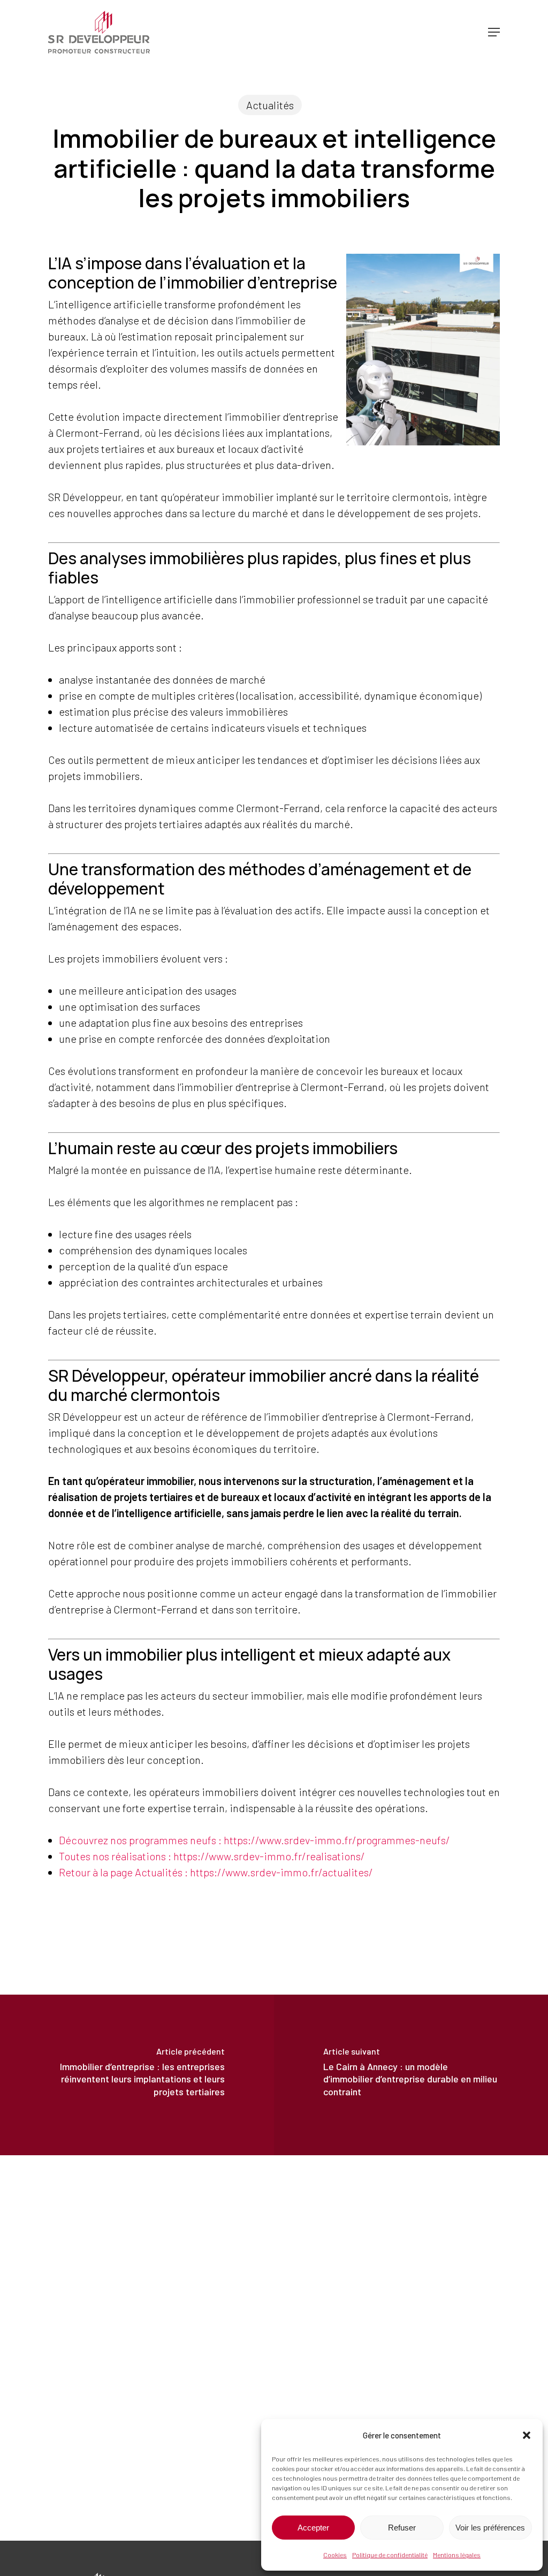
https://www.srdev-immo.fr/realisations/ (269, 1856)
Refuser (402, 2528)
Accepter (313, 2528)
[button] (527, 2435)
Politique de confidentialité (390, 2555)
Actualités (270, 105)
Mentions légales (457, 2555)
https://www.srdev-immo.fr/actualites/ (281, 1872)
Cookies (335, 2555)
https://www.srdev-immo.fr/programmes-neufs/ (337, 1840)
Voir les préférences (490, 2528)
